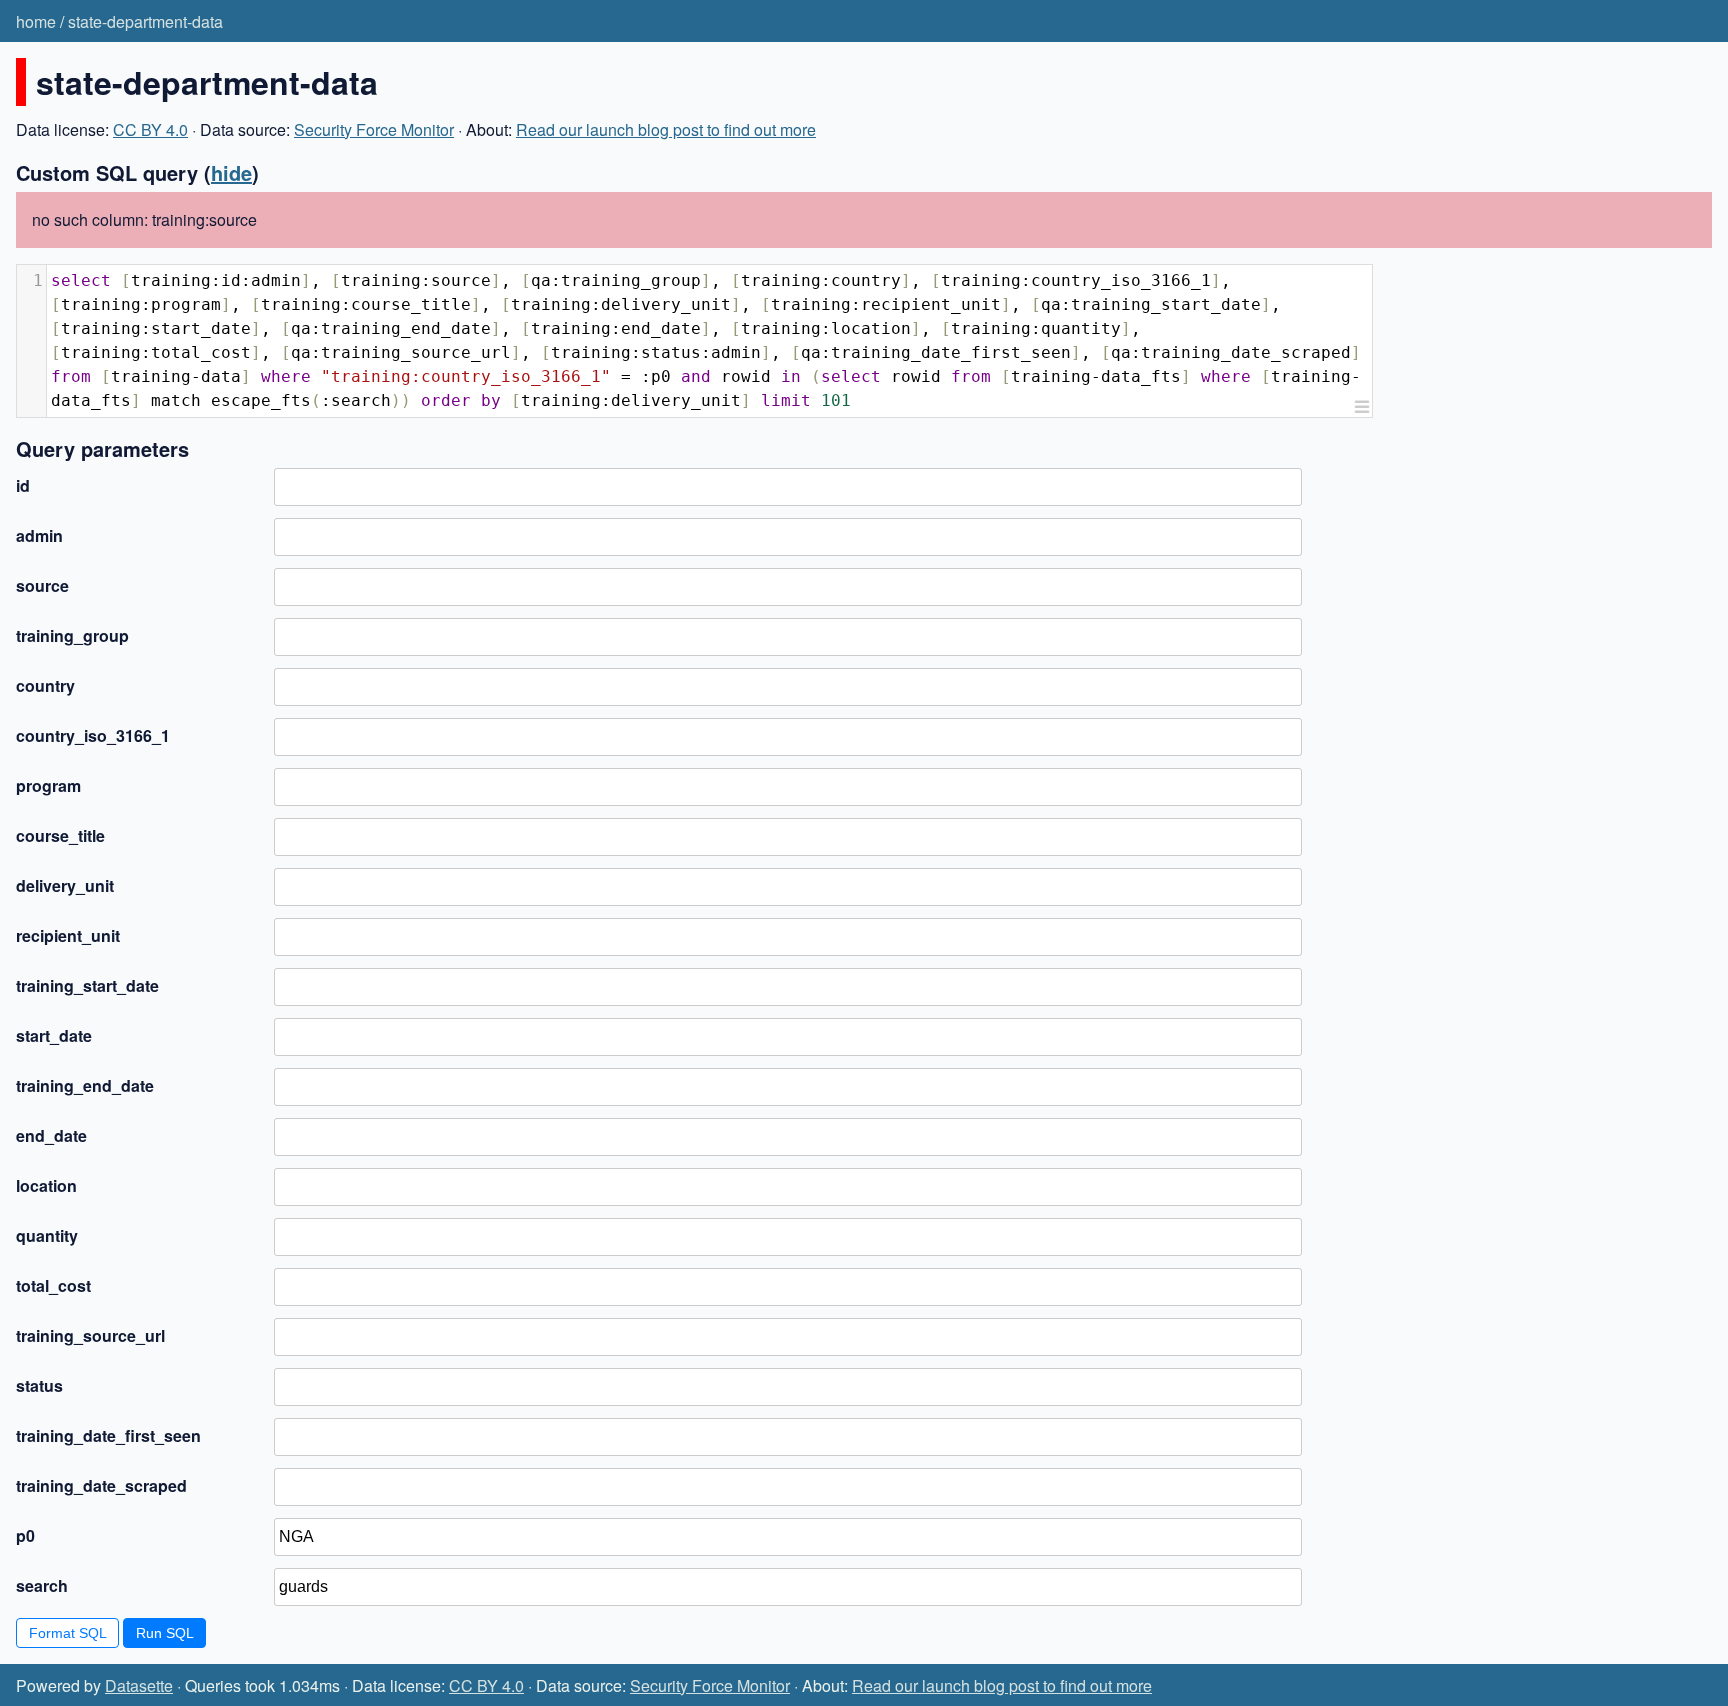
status (39, 1385)
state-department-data (145, 21)
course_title (60, 835)
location (46, 1185)
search (42, 1585)
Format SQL (68, 1633)
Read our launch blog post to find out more (666, 129)
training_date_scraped (101, 1485)
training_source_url (90, 1335)
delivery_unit (65, 885)
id (23, 485)
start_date (54, 1035)
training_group (72, 635)
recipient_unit (68, 935)
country (45, 685)
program (48, 785)
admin (39, 535)
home (36, 21)
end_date (51, 1135)
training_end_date (85, 1085)
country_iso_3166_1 (93, 735)
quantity (47, 1235)
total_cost (53, 1285)
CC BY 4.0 (150, 129)
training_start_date (87, 985)
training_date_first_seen (108, 1435)
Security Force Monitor (374, 129)
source (42, 585)
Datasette (139, 1685)
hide (231, 172)
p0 (25, 1535)
